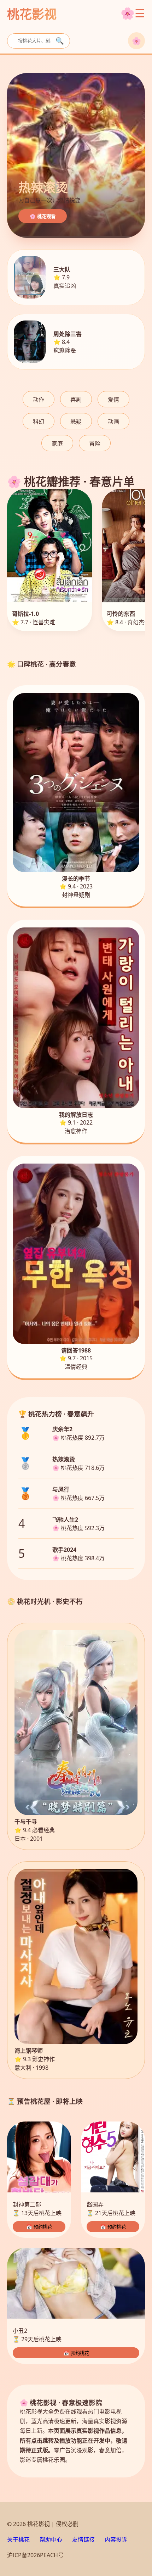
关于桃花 (18, 2539)
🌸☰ (133, 13)
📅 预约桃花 (39, 2227)
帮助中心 (51, 2539)
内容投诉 (116, 2539)
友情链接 (83, 2539)
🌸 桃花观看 (43, 216)
